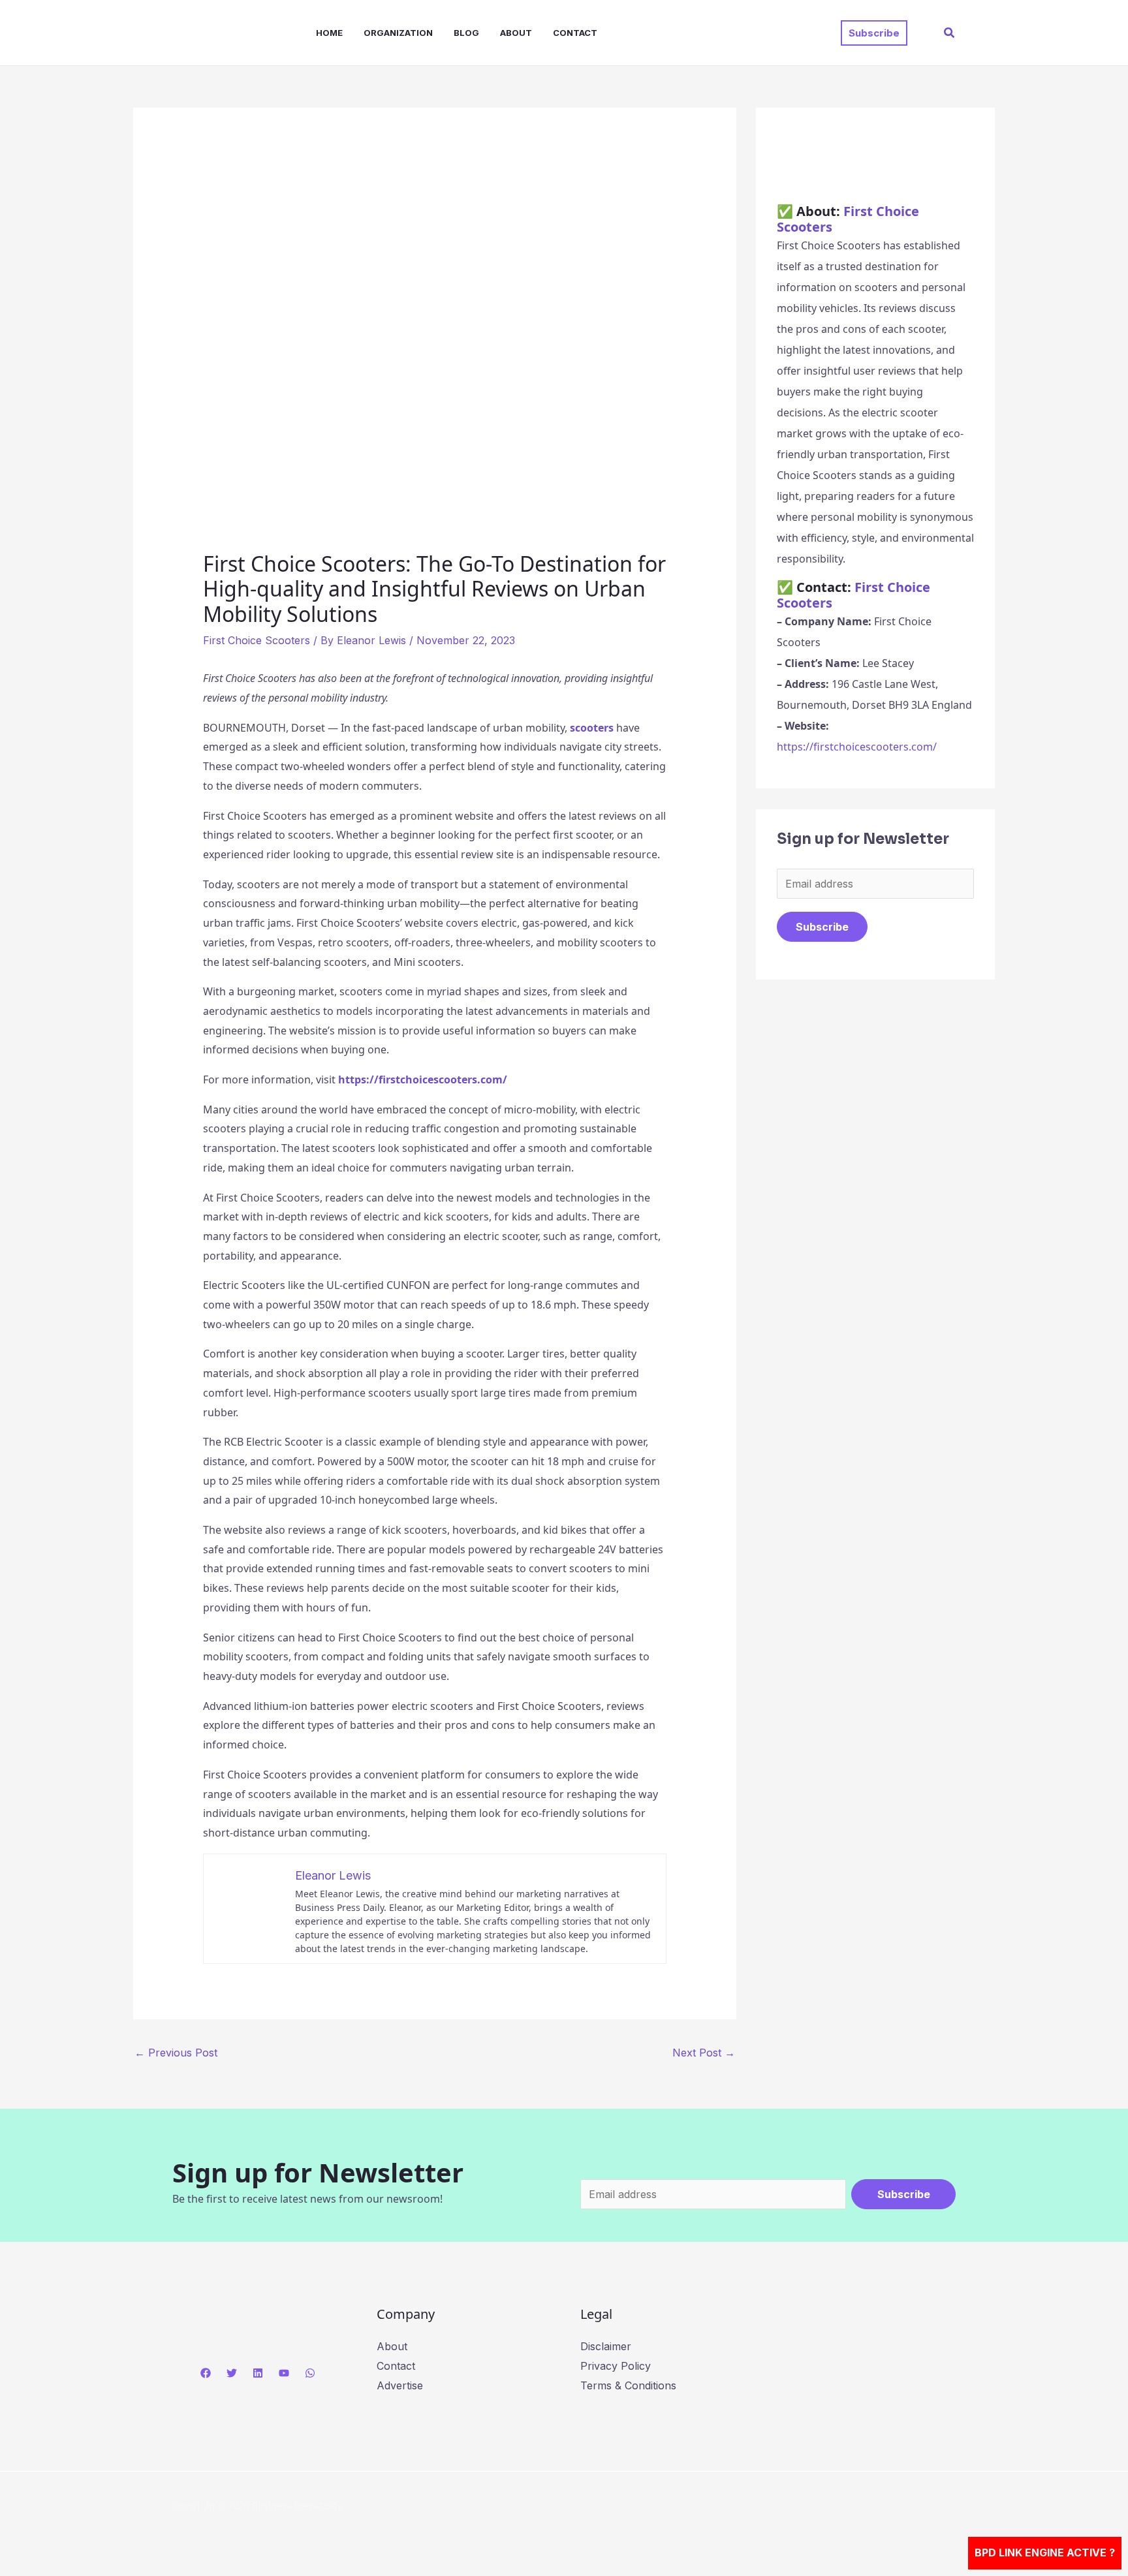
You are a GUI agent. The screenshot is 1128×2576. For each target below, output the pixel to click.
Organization (398, 33)
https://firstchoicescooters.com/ (857, 747)
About (516, 33)
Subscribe (822, 927)
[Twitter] (232, 2373)
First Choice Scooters (257, 640)
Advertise (400, 2385)
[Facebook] (206, 2373)
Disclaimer (606, 2346)
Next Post (704, 2053)
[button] (874, 33)
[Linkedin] (258, 2373)
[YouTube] (284, 2373)
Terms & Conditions (628, 2385)
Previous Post (176, 2053)
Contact (575, 33)
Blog (466, 33)
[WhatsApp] (310, 2373)
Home (329, 33)
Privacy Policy (616, 2366)
